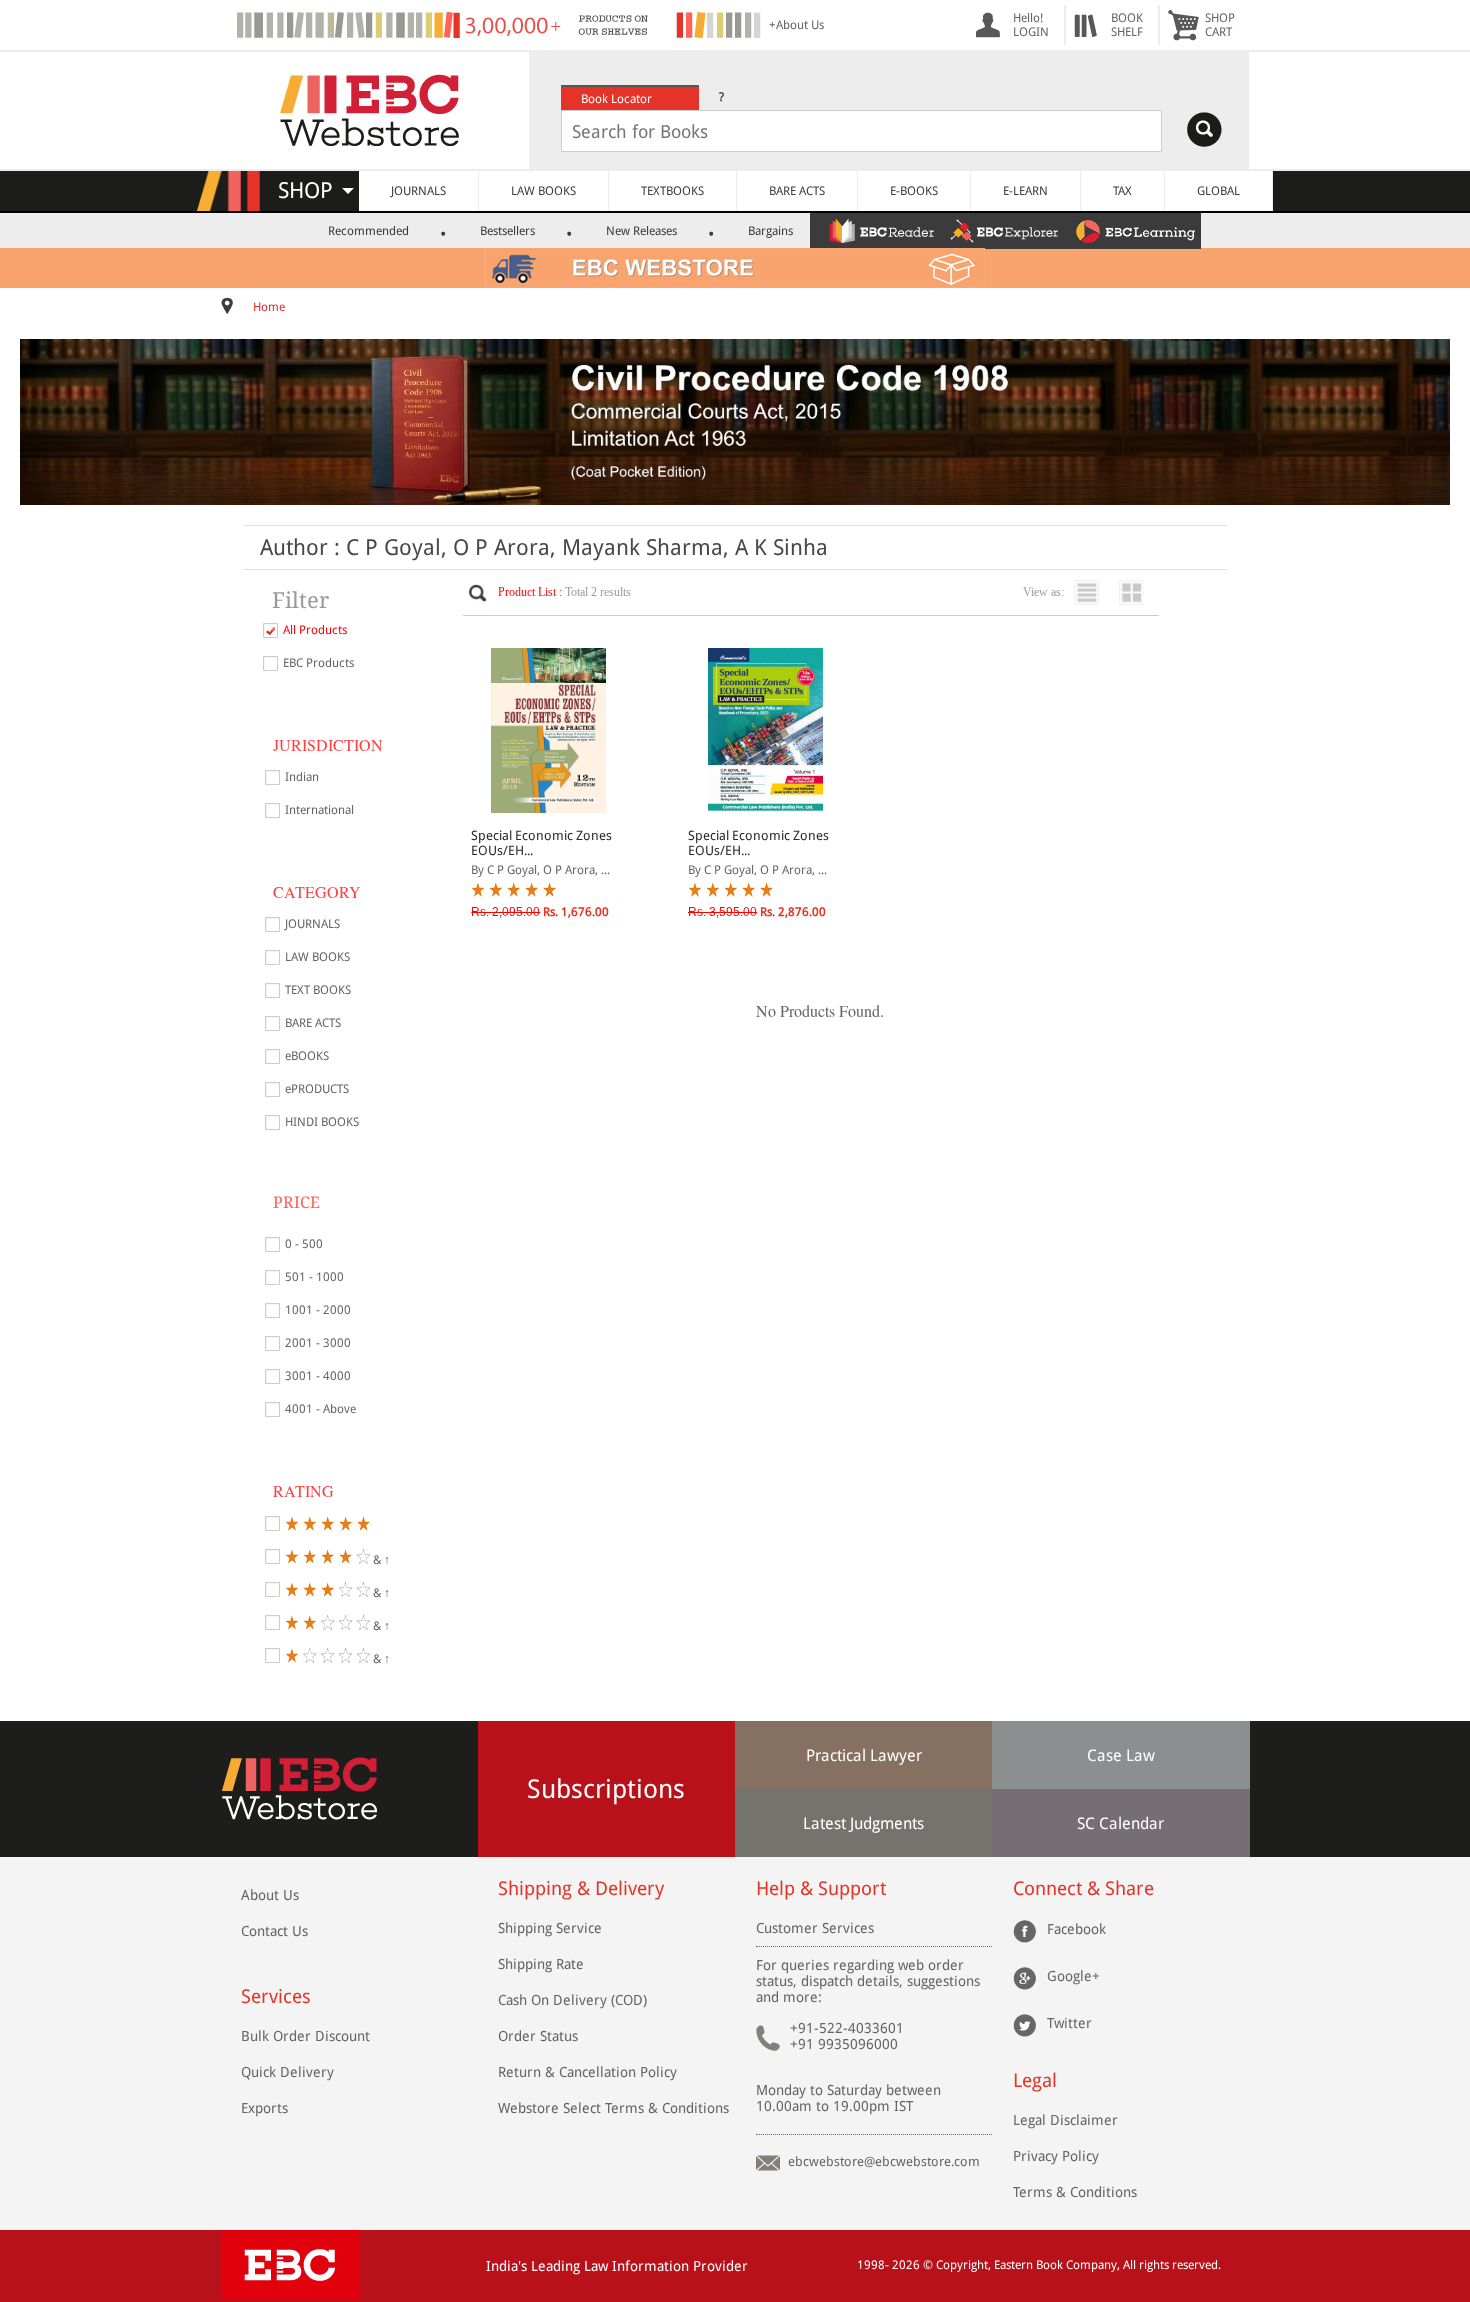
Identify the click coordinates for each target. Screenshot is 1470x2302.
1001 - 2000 (318, 1310)
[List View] (1091, 592)
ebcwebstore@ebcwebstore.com (884, 2161)
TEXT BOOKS (318, 990)
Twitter (1069, 2022)
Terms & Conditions (1075, 2192)
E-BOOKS (914, 191)
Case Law (1121, 1755)
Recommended (368, 231)
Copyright (962, 2265)
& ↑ (380, 1558)
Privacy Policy (1056, 2156)
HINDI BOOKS (322, 1122)
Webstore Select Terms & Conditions (613, 2108)
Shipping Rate (541, 1964)
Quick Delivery (287, 2072)
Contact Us (274, 1931)
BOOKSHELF (1127, 25)
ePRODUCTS (317, 1089)
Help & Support (821, 1888)
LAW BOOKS (543, 191)
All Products (315, 630)
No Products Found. (820, 1010)
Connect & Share (1083, 1888)
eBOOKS (307, 1056)
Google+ (1073, 1975)
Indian (302, 777)
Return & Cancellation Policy (587, 2072)
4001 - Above (320, 1409)
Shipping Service (550, 1928)
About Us (270, 1895)
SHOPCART (1220, 25)
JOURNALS (418, 191)
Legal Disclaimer (1065, 2120)
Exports (264, 2108)
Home (269, 307)
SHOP (314, 190)
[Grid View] (1136, 592)
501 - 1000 (314, 1277)
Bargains (770, 231)
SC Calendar (1120, 1823)
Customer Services (815, 1928)
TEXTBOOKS (672, 191)
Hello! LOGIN (1031, 25)
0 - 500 (304, 1244)
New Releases (641, 231)
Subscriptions (606, 1789)
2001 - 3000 (318, 1343)
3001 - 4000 (318, 1376)
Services (276, 1996)
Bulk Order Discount (305, 2036)
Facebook (1076, 1928)
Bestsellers (507, 231)
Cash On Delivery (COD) (572, 2000)
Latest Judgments (863, 1823)
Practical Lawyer (864, 1755)
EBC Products (318, 663)
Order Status (538, 2036)
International (319, 810)
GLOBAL (1218, 191)
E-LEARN (1025, 191)
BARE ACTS (797, 191)
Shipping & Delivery (581, 1888)
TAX (1122, 191)
